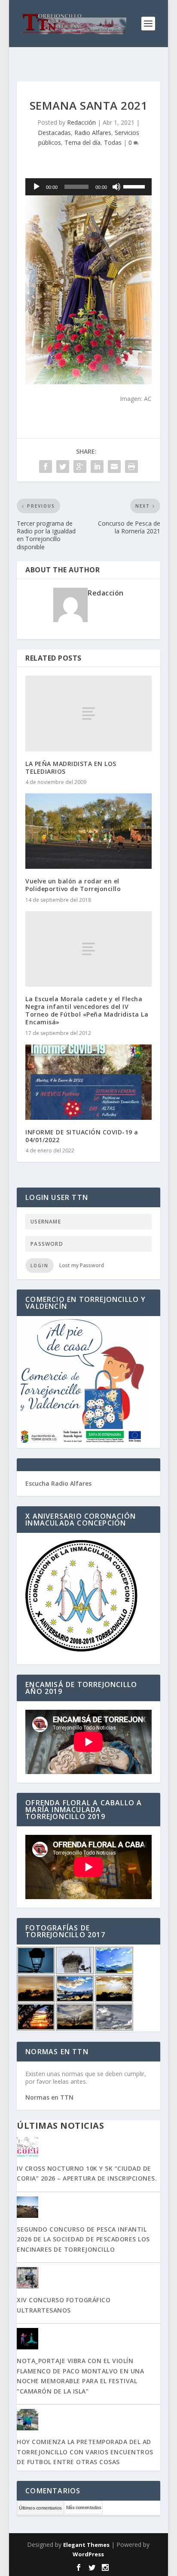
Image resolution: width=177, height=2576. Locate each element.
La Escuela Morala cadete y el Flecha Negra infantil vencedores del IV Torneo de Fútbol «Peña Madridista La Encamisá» (87, 1011)
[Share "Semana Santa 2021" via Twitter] (63, 467)
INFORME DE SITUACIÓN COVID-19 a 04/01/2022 (82, 1136)
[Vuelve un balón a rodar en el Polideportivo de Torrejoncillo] (88, 831)
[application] (88, 187)
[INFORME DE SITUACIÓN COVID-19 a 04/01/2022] (88, 1082)
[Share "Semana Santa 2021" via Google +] (80, 467)
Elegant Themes (86, 2545)
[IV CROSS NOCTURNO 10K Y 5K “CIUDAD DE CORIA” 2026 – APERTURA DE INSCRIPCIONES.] (88, 2147)
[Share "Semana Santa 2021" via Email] (114, 467)
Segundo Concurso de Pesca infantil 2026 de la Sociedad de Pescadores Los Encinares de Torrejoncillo (83, 2239)
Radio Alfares (93, 133)
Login (40, 1266)
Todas (113, 142)
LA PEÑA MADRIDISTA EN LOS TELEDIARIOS (71, 767)
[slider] (135, 186)
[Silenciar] (116, 187)
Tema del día (82, 142)
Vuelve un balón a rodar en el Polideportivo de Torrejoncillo (73, 885)
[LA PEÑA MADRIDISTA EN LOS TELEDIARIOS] (88, 713)
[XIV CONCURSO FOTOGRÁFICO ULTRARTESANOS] (88, 2279)
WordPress (88, 2554)
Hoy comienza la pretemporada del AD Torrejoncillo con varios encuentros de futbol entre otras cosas (85, 2452)
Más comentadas (84, 2507)
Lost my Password (82, 1265)
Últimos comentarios (40, 2508)
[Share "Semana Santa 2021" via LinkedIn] (97, 467)
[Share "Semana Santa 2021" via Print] (131, 467)
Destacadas (54, 133)
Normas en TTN (49, 2097)
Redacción (81, 122)
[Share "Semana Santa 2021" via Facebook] (46, 467)
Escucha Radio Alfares (58, 1483)
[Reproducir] (37, 187)
